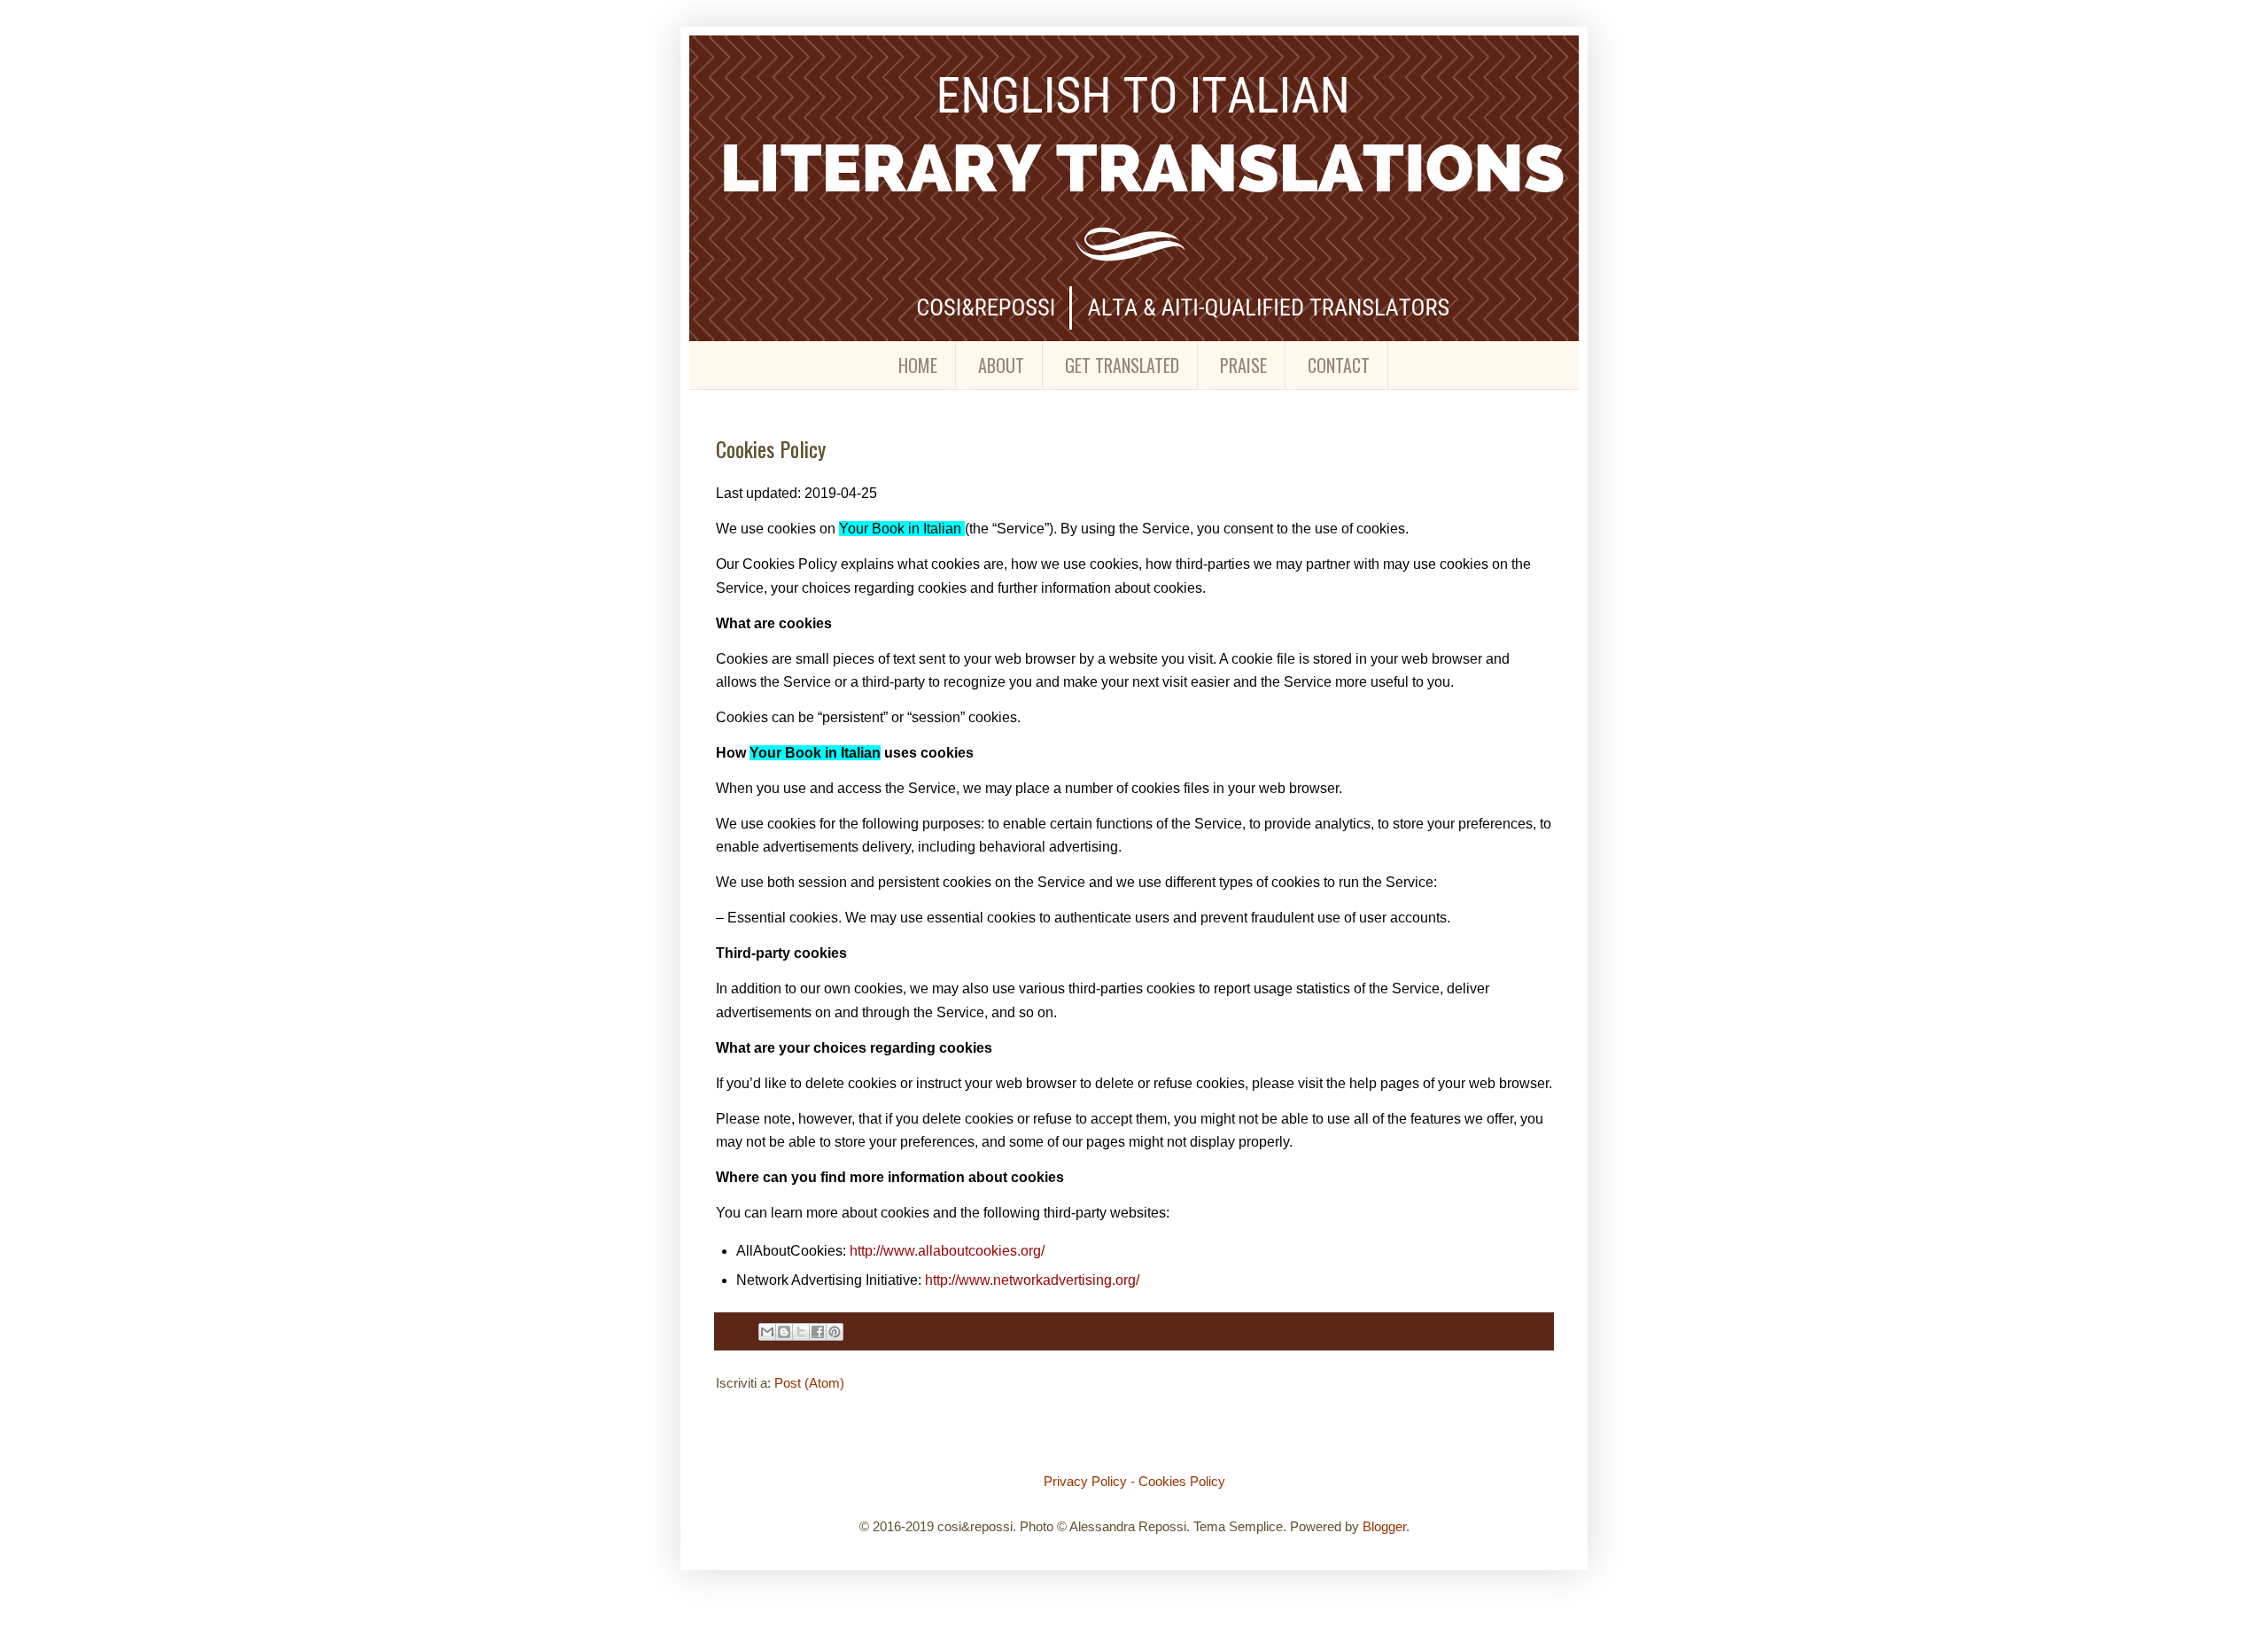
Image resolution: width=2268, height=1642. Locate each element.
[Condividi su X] (801, 1332)
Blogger (1384, 1526)
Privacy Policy (1085, 1481)
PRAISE (1243, 365)
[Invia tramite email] (767, 1332)
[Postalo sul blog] (784, 1332)
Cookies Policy (1182, 1481)
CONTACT (1339, 365)
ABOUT (1001, 365)
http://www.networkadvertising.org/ (1032, 1280)
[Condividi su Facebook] (818, 1332)
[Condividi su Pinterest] (835, 1332)
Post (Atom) (809, 1383)
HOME (918, 365)
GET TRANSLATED (1122, 365)
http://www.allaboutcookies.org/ (947, 1251)
